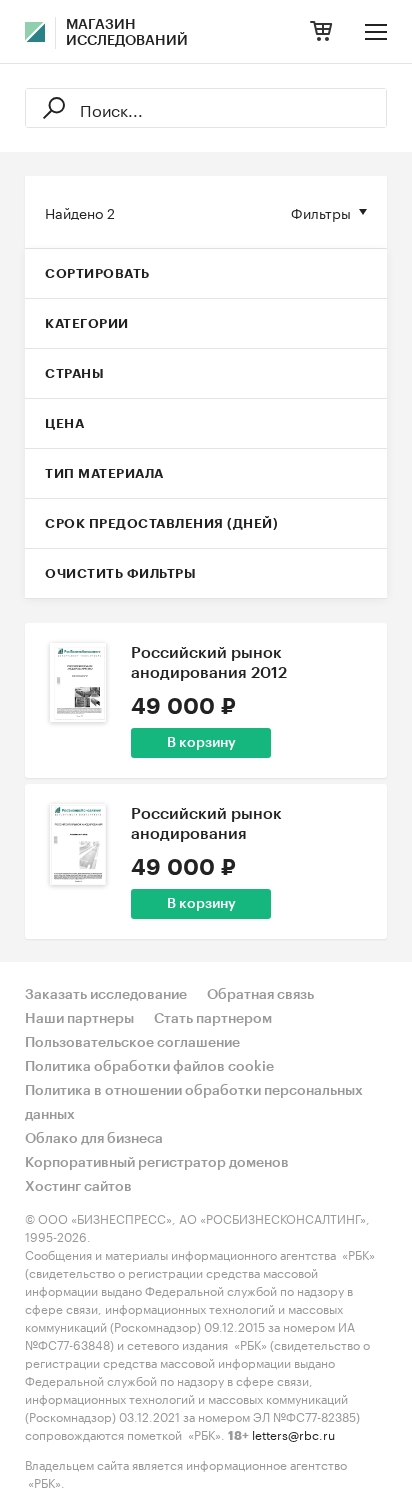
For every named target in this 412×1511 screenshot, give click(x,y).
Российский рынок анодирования (206, 824)
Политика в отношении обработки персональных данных (194, 1103)
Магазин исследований (127, 33)
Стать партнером (213, 1019)
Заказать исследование (106, 995)
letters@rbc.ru (293, 1433)
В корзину (201, 743)
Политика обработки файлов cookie (149, 1067)
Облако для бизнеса (94, 1139)
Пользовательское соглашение (132, 1043)
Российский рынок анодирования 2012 (209, 663)
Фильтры (321, 212)
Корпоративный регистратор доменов (157, 1163)
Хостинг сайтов (78, 1187)
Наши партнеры (79, 1019)
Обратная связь (260, 995)
